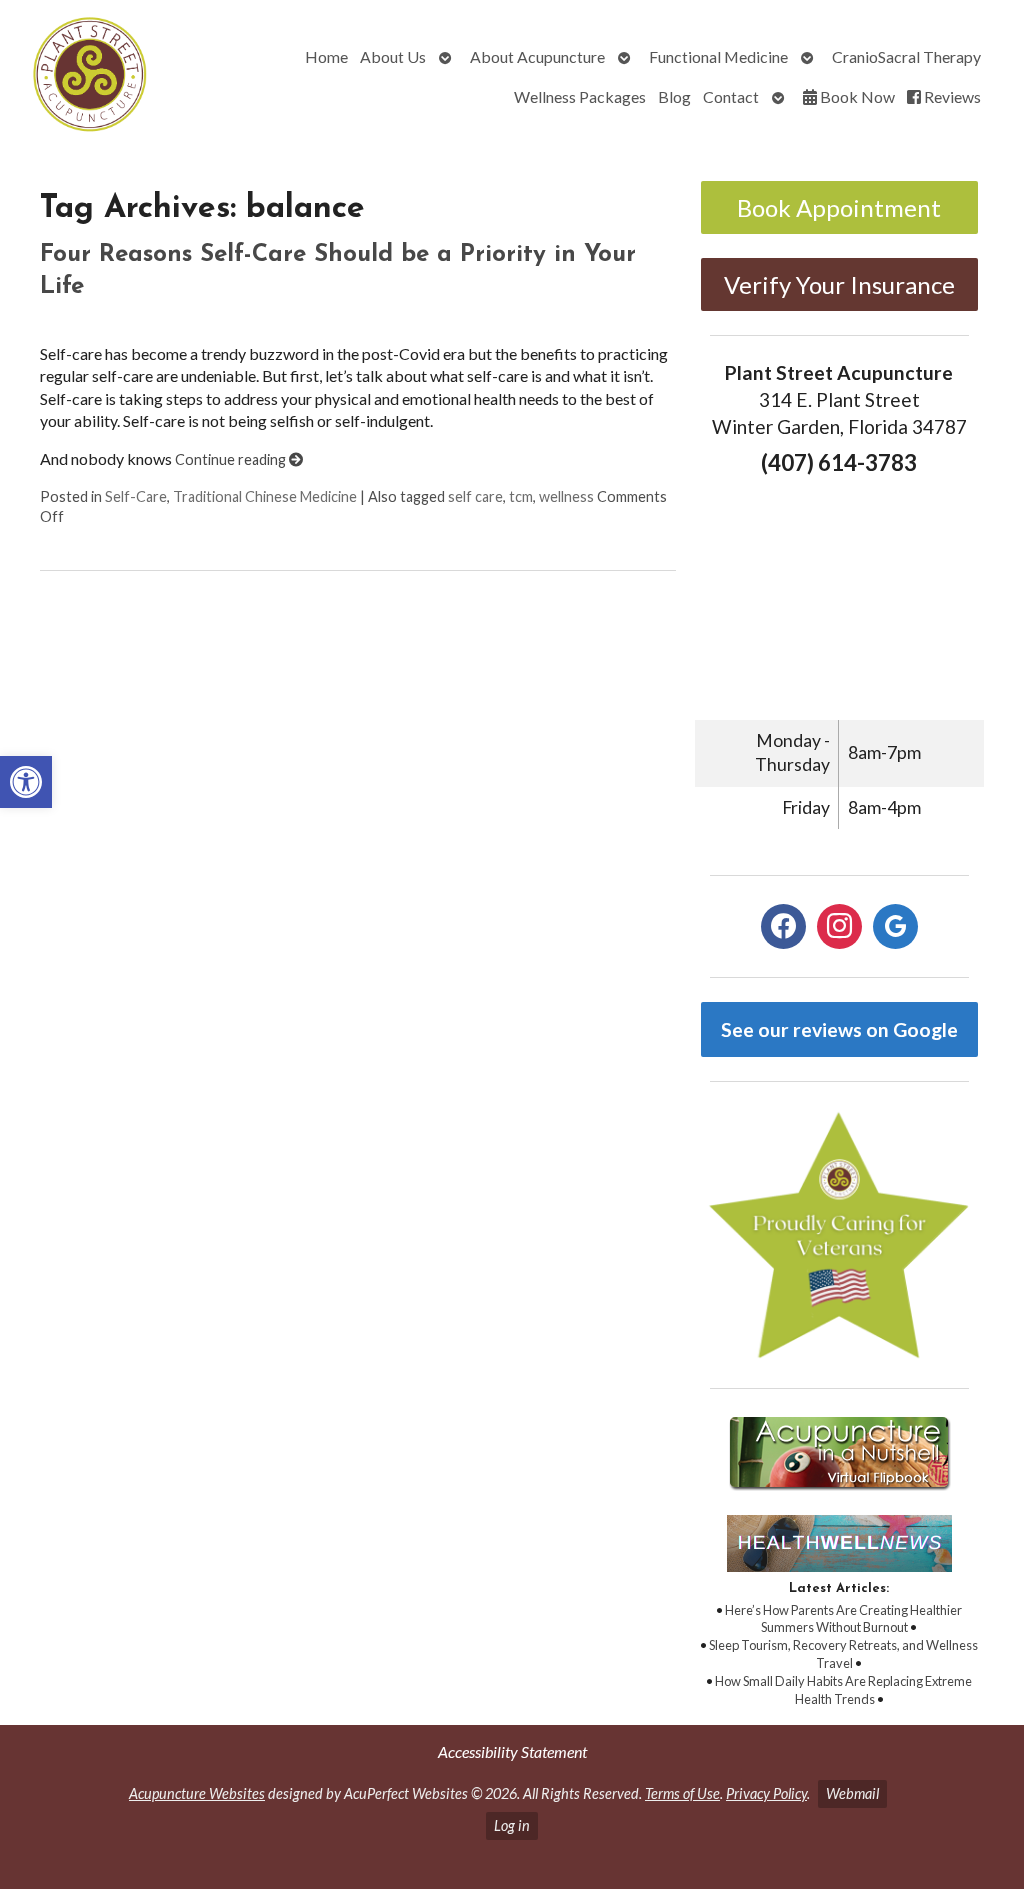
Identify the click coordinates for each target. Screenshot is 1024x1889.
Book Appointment (839, 207)
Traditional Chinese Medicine (265, 496)
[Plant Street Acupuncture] (90, 77)
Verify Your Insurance (839, 284)
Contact (731, 96)
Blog (674, 96)
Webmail (852, 1793)
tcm (521, 496)
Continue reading (232, 459)
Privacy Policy (766, 1793)
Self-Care (136, 496)
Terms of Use (682, 1793)
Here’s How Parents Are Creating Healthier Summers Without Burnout (843, 1619)
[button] (26, 782)
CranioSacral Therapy (906, 56)
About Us (393, 56)
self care (475, 496)
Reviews (951, 96)
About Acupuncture (537, 56)
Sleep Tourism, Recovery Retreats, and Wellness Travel (843, 1654)
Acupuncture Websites (197, 1793)
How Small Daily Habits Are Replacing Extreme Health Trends (843, 1690)
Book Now (856, 96)
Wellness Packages (580, 96)
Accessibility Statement (512, 1751)
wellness (566, 496)
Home (326, 56)
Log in (512, 1825)
